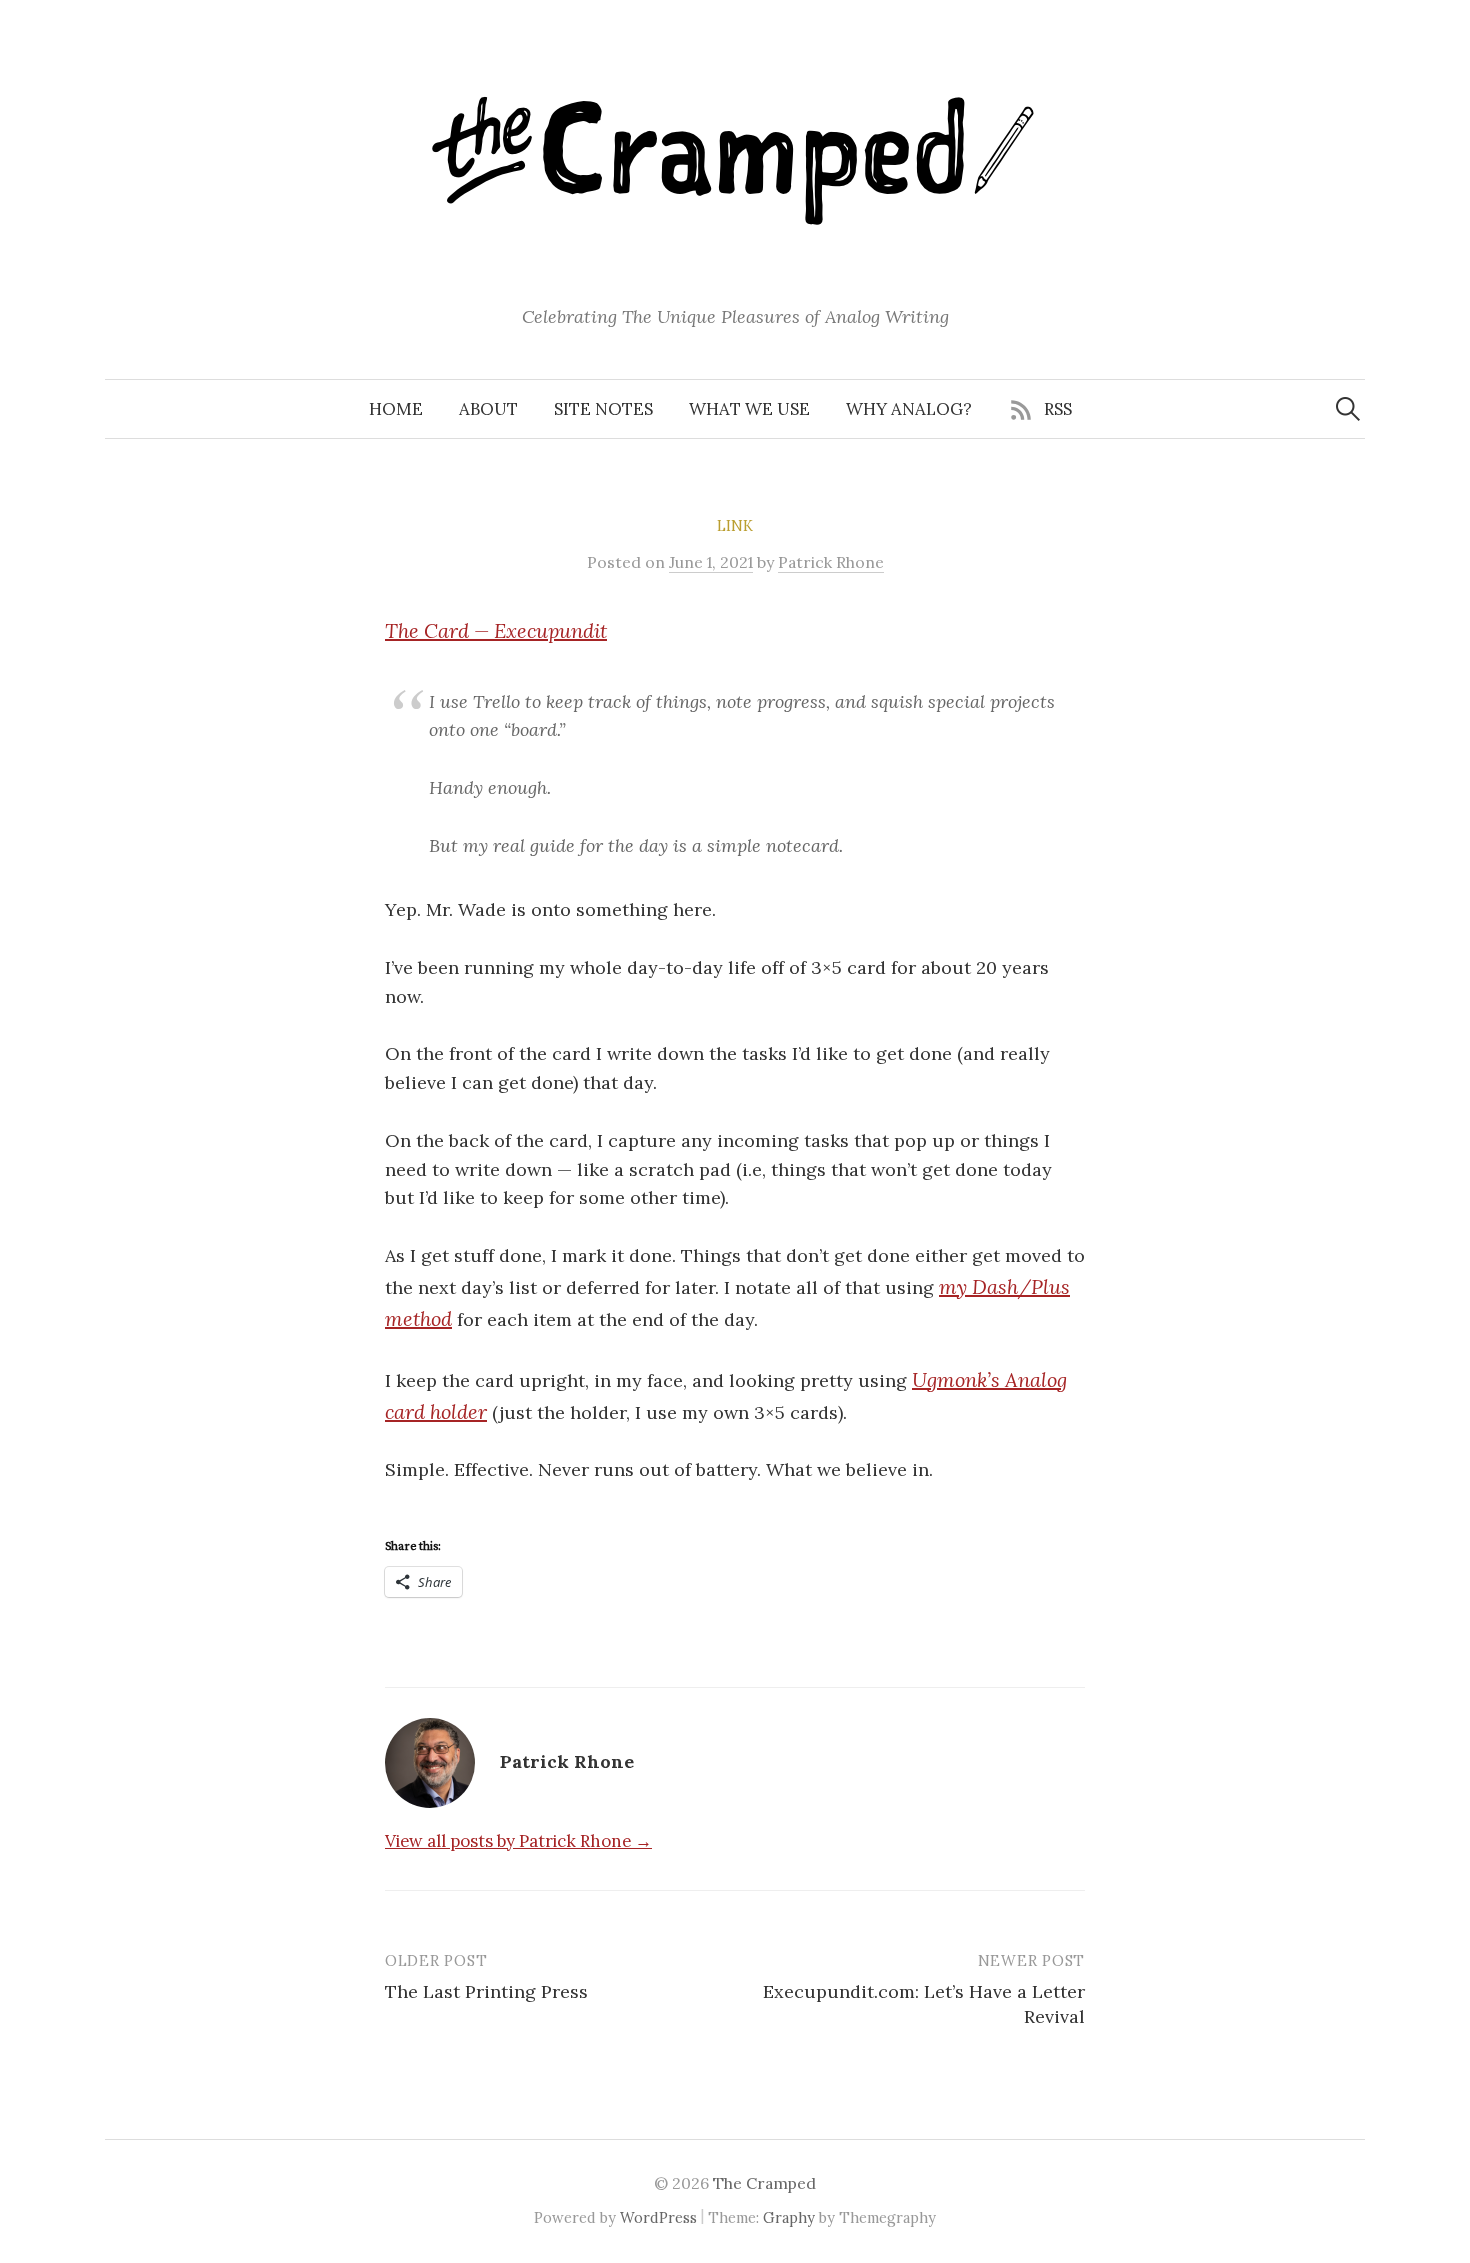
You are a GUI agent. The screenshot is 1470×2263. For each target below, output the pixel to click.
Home (396, 409)
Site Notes (603, 409)
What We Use (749, 409)
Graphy (789, 2217)
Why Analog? (909, 409)
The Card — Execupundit (496, 630)
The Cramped (764, 2183)
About (488, 409)
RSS (1058, 409)
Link (735, 525)
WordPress (658, 2217)
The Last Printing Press (486, 1991)
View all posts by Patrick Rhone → (518, 1841)
